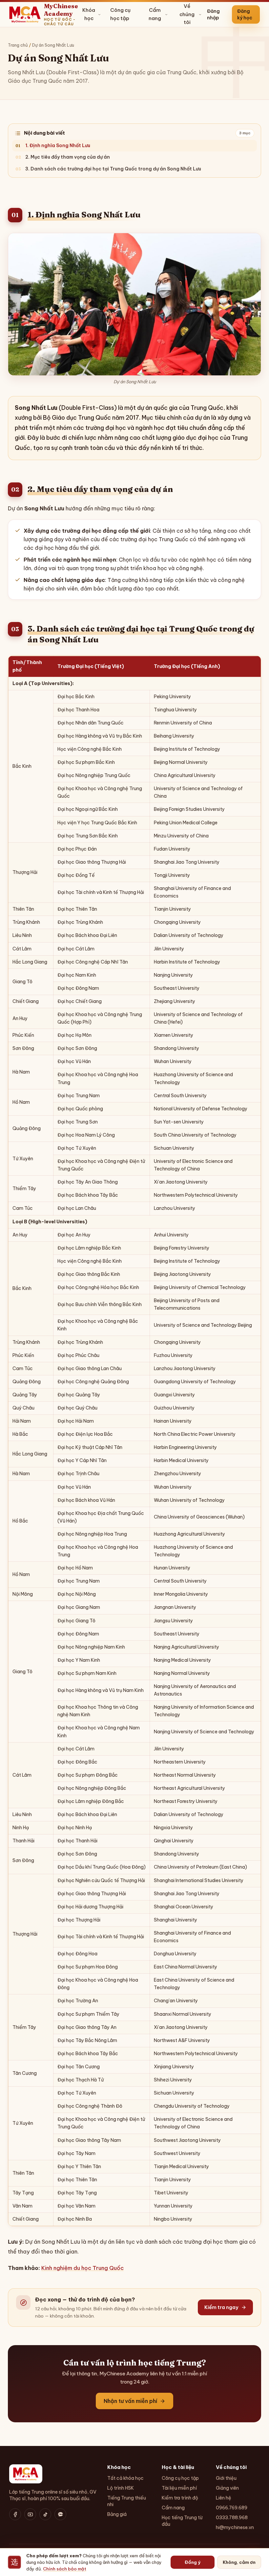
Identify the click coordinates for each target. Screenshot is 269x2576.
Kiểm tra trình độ (180, 2498)
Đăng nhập (213, 14)
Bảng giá (117, 2514)
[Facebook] (15, 2514)
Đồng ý (193, 2562)
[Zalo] (60, 2514)
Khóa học (89, 14)
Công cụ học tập (120, 14)
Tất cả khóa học (125, 2478)
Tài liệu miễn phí (179, 2488)
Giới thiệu (226, 2478)
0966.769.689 (232, 2508)
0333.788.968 (232, 2518)
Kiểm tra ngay (221, 2307)
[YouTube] (30, 2514)
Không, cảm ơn (239, 2562)
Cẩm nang (155, 14)
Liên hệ (224, 2498)
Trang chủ (18, 45)
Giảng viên (227, 2488)
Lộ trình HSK (121, 2488)
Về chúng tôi (187, 14)
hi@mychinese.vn (235, 2527)
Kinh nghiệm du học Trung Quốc (83, 2268)
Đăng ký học (245, 14)
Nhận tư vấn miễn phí (130, 2401)
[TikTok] (45, 2514)
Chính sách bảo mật (65, 2569)
